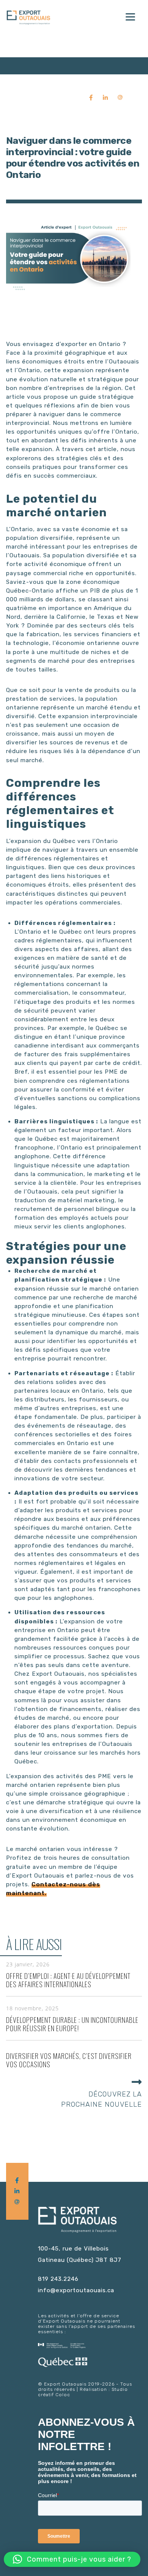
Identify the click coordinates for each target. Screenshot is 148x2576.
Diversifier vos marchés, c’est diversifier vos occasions (69, 2060)
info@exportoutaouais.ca (76, 2290)
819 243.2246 (58, 2279)
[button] (72, 2559)
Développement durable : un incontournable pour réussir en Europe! (72, 2024)
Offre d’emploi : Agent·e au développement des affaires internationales (68, 1980)
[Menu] (130, 16)
